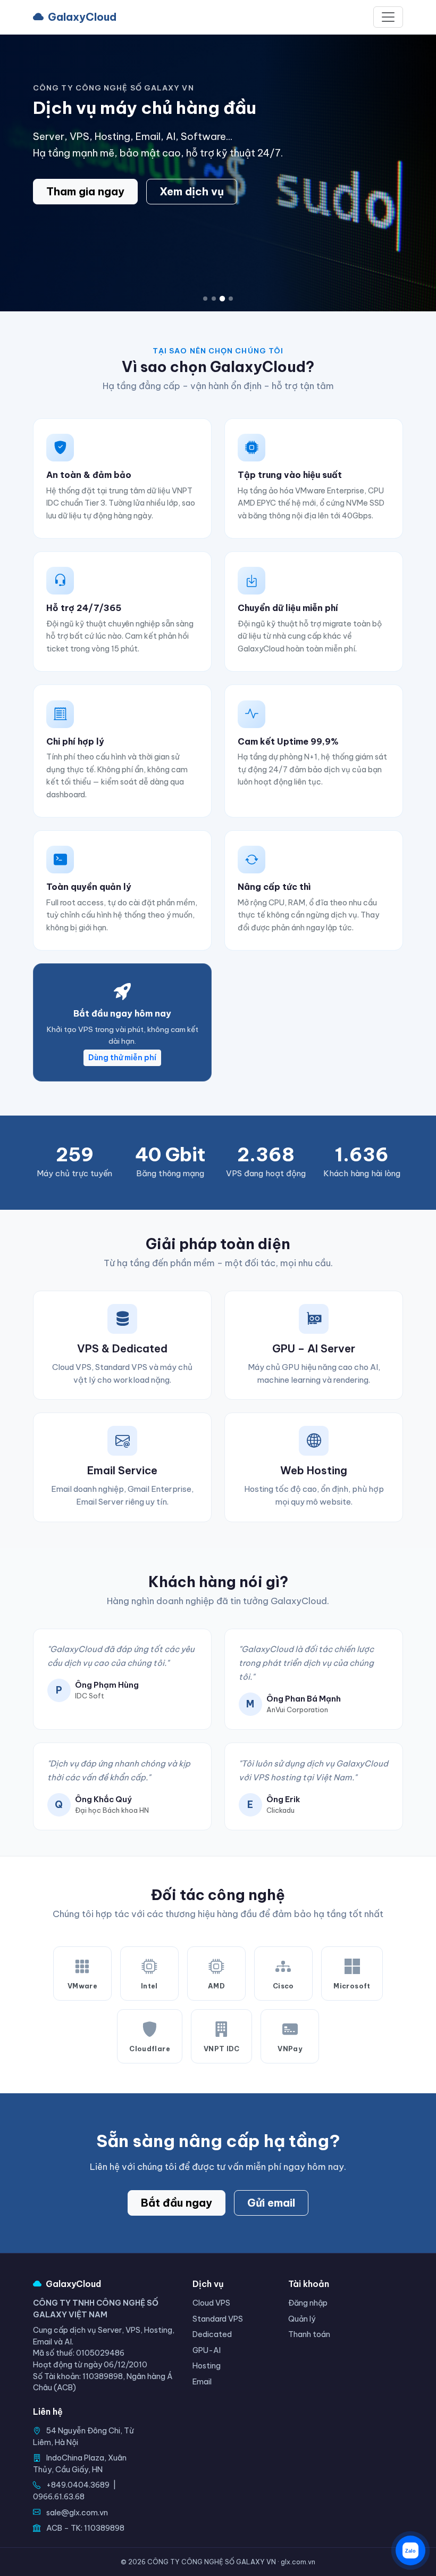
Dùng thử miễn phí (122, 1058)
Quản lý (302, 2319)
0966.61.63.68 (59, 2497)
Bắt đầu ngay (177, 2203)
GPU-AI (207, 2350)
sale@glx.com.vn (77, 2513)
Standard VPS (218, 2319)
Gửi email (271, 2203)
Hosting (207, 2366)
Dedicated (212, 2334)
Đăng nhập (308, 2303)
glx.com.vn (298, 2562)
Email (202, 2382)
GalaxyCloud (82, 17)
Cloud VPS (211, 2303)
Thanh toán (309, 2334)
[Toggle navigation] (388, 17)
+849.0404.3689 (78, 2485)
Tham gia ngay (85, 191)
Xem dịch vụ (192, 191)
